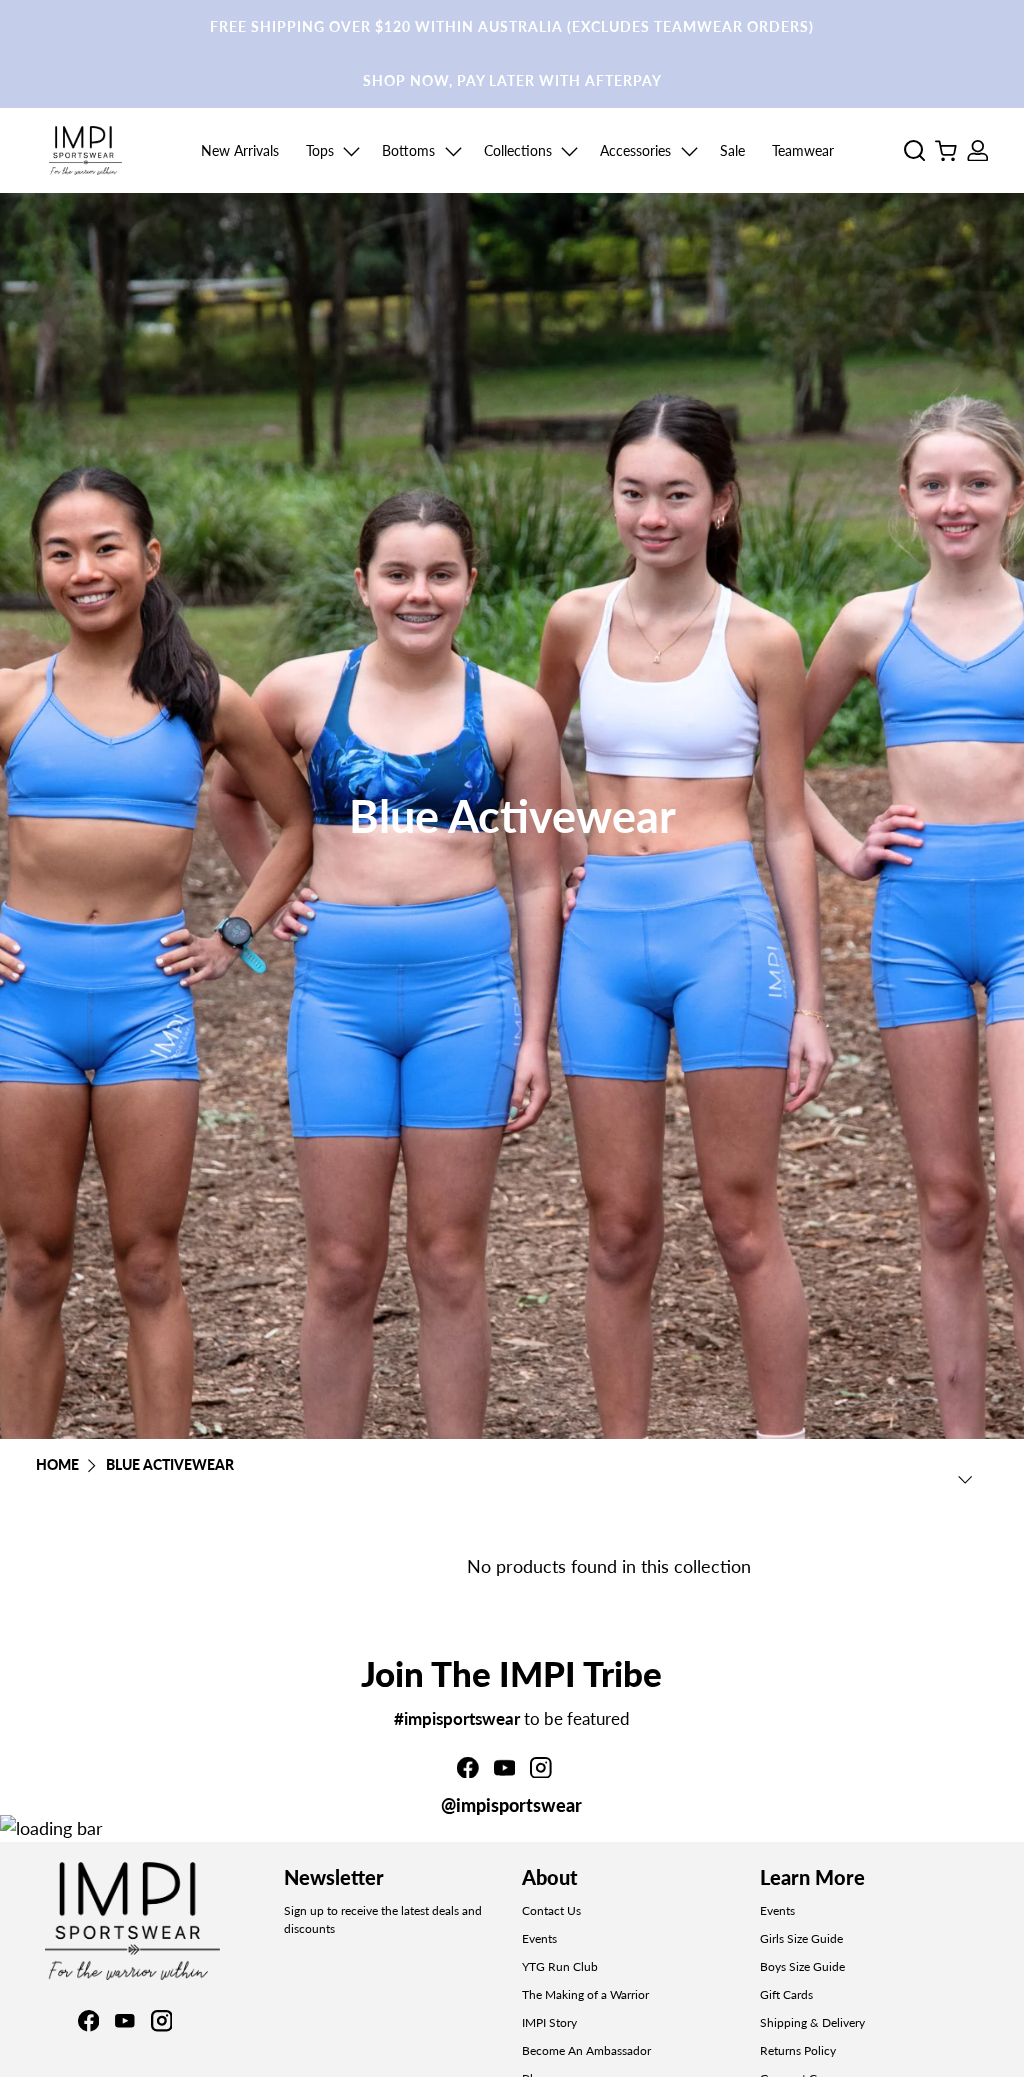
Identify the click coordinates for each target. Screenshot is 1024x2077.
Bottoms (408, 150)
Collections (518, 150)
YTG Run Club (560, 1966)
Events (539, 1938)
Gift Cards (786, 1994)
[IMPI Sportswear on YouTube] (505, 1771)
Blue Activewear (170, 1466)
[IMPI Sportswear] (85, 150)
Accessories (635, 150)
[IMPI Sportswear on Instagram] (541, 1771)
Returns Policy (798, 2050)
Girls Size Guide (801, 1938)
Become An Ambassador (586, 2050)
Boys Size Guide (802, 1966)
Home (57, 1466)
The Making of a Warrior (585, 1994)
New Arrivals (240, 150)
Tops (320, 150)
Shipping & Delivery (812, 2022)
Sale (732, 150)
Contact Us (551, 1910)
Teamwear (803, 150)
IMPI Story (549, 2022)
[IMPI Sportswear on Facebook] (468, 1771)
